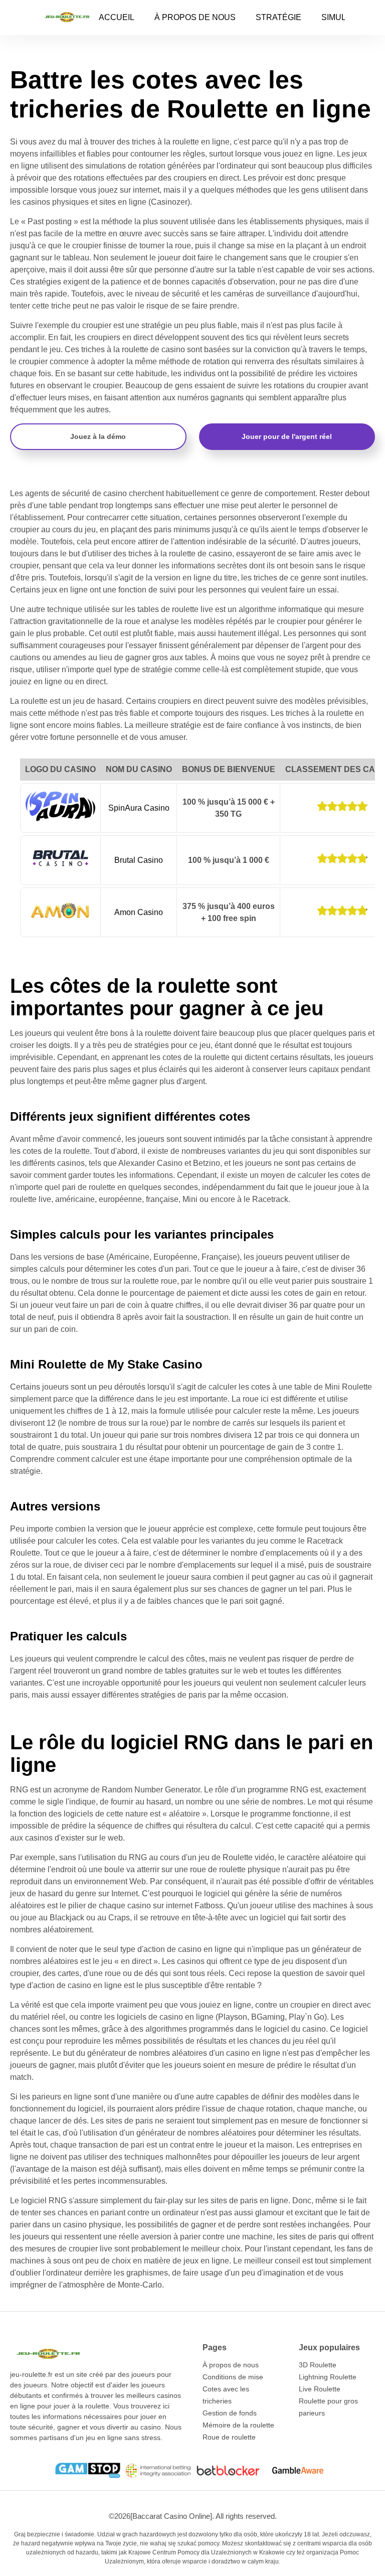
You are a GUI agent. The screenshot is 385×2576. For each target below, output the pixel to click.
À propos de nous (231, 2365)
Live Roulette (320, 2389)
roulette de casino (153, 349)
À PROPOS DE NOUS (195, 17)
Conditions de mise (233, 2377)
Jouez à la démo (98, 436)
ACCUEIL (117, 17)
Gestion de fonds (230, 2413)
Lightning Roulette (328, 2377)
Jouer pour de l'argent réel (287, 436)
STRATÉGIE (278, 17)
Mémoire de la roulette (238, 2425)
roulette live (31, 1199)
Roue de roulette (229, 2437)
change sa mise (246, 246)
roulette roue (155, 1281)
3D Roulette (318, 2365)
